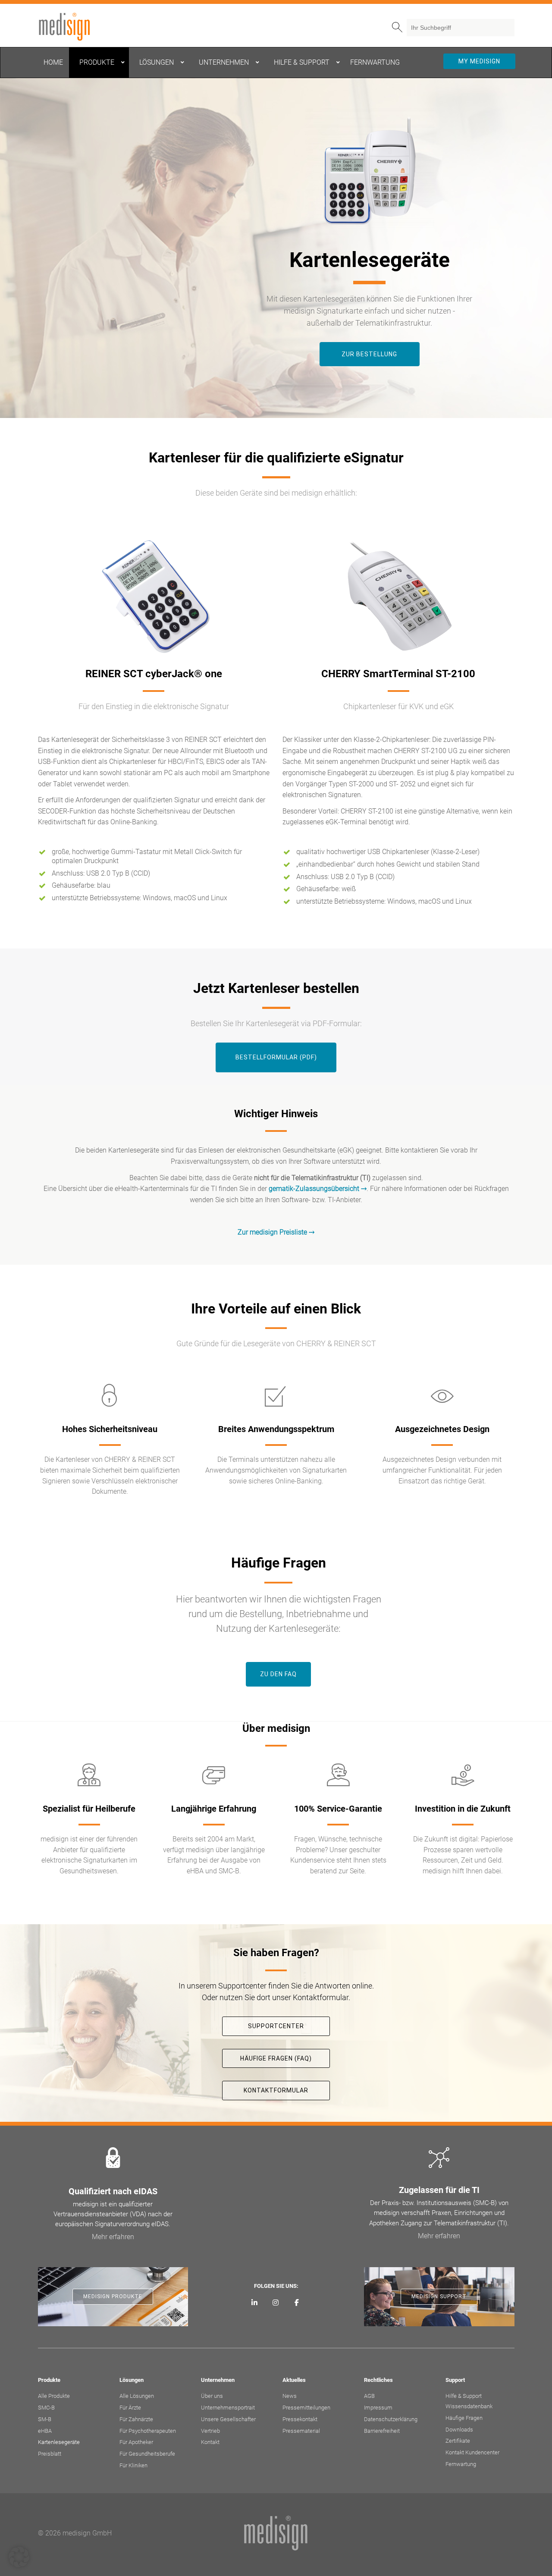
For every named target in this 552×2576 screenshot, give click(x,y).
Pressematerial (301, 2431)
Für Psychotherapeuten (148, 2431)
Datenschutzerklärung (391, 2419)
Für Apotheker (136, 2442)
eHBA (45, 2431)
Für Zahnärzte (136, 2419)
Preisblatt (50, 2454)
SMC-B (46, 2408)
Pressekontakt (300, 2419)
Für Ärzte (130, 2408)
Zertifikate (458, 2441)
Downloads (459, 2430)
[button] (19, 2557)
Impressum (378, 2408)
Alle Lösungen (137, 2396)
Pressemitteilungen (306, 2408)
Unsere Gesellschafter (228, 2419)
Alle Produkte (54, 2396)
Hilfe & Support (464, 2396)
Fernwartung (461, 2464)
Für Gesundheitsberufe (147, 2454)
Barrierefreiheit (382, 2431)
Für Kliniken (133, 2465)
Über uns (212, 2396)
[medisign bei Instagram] (276, 2303)
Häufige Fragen (464, 2418)
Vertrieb (210, 2431)
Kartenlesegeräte (59, 2442)
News (290, 2396)
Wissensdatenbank (469, 2406)
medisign (74, 27)
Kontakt (210, 2442)
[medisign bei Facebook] (296, 2303)
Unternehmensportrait (228, 2408)
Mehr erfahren (113, 2237)
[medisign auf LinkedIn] (255, 2303)
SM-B (45, 2419)
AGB (369, 2396)
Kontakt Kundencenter (472, 2452)
